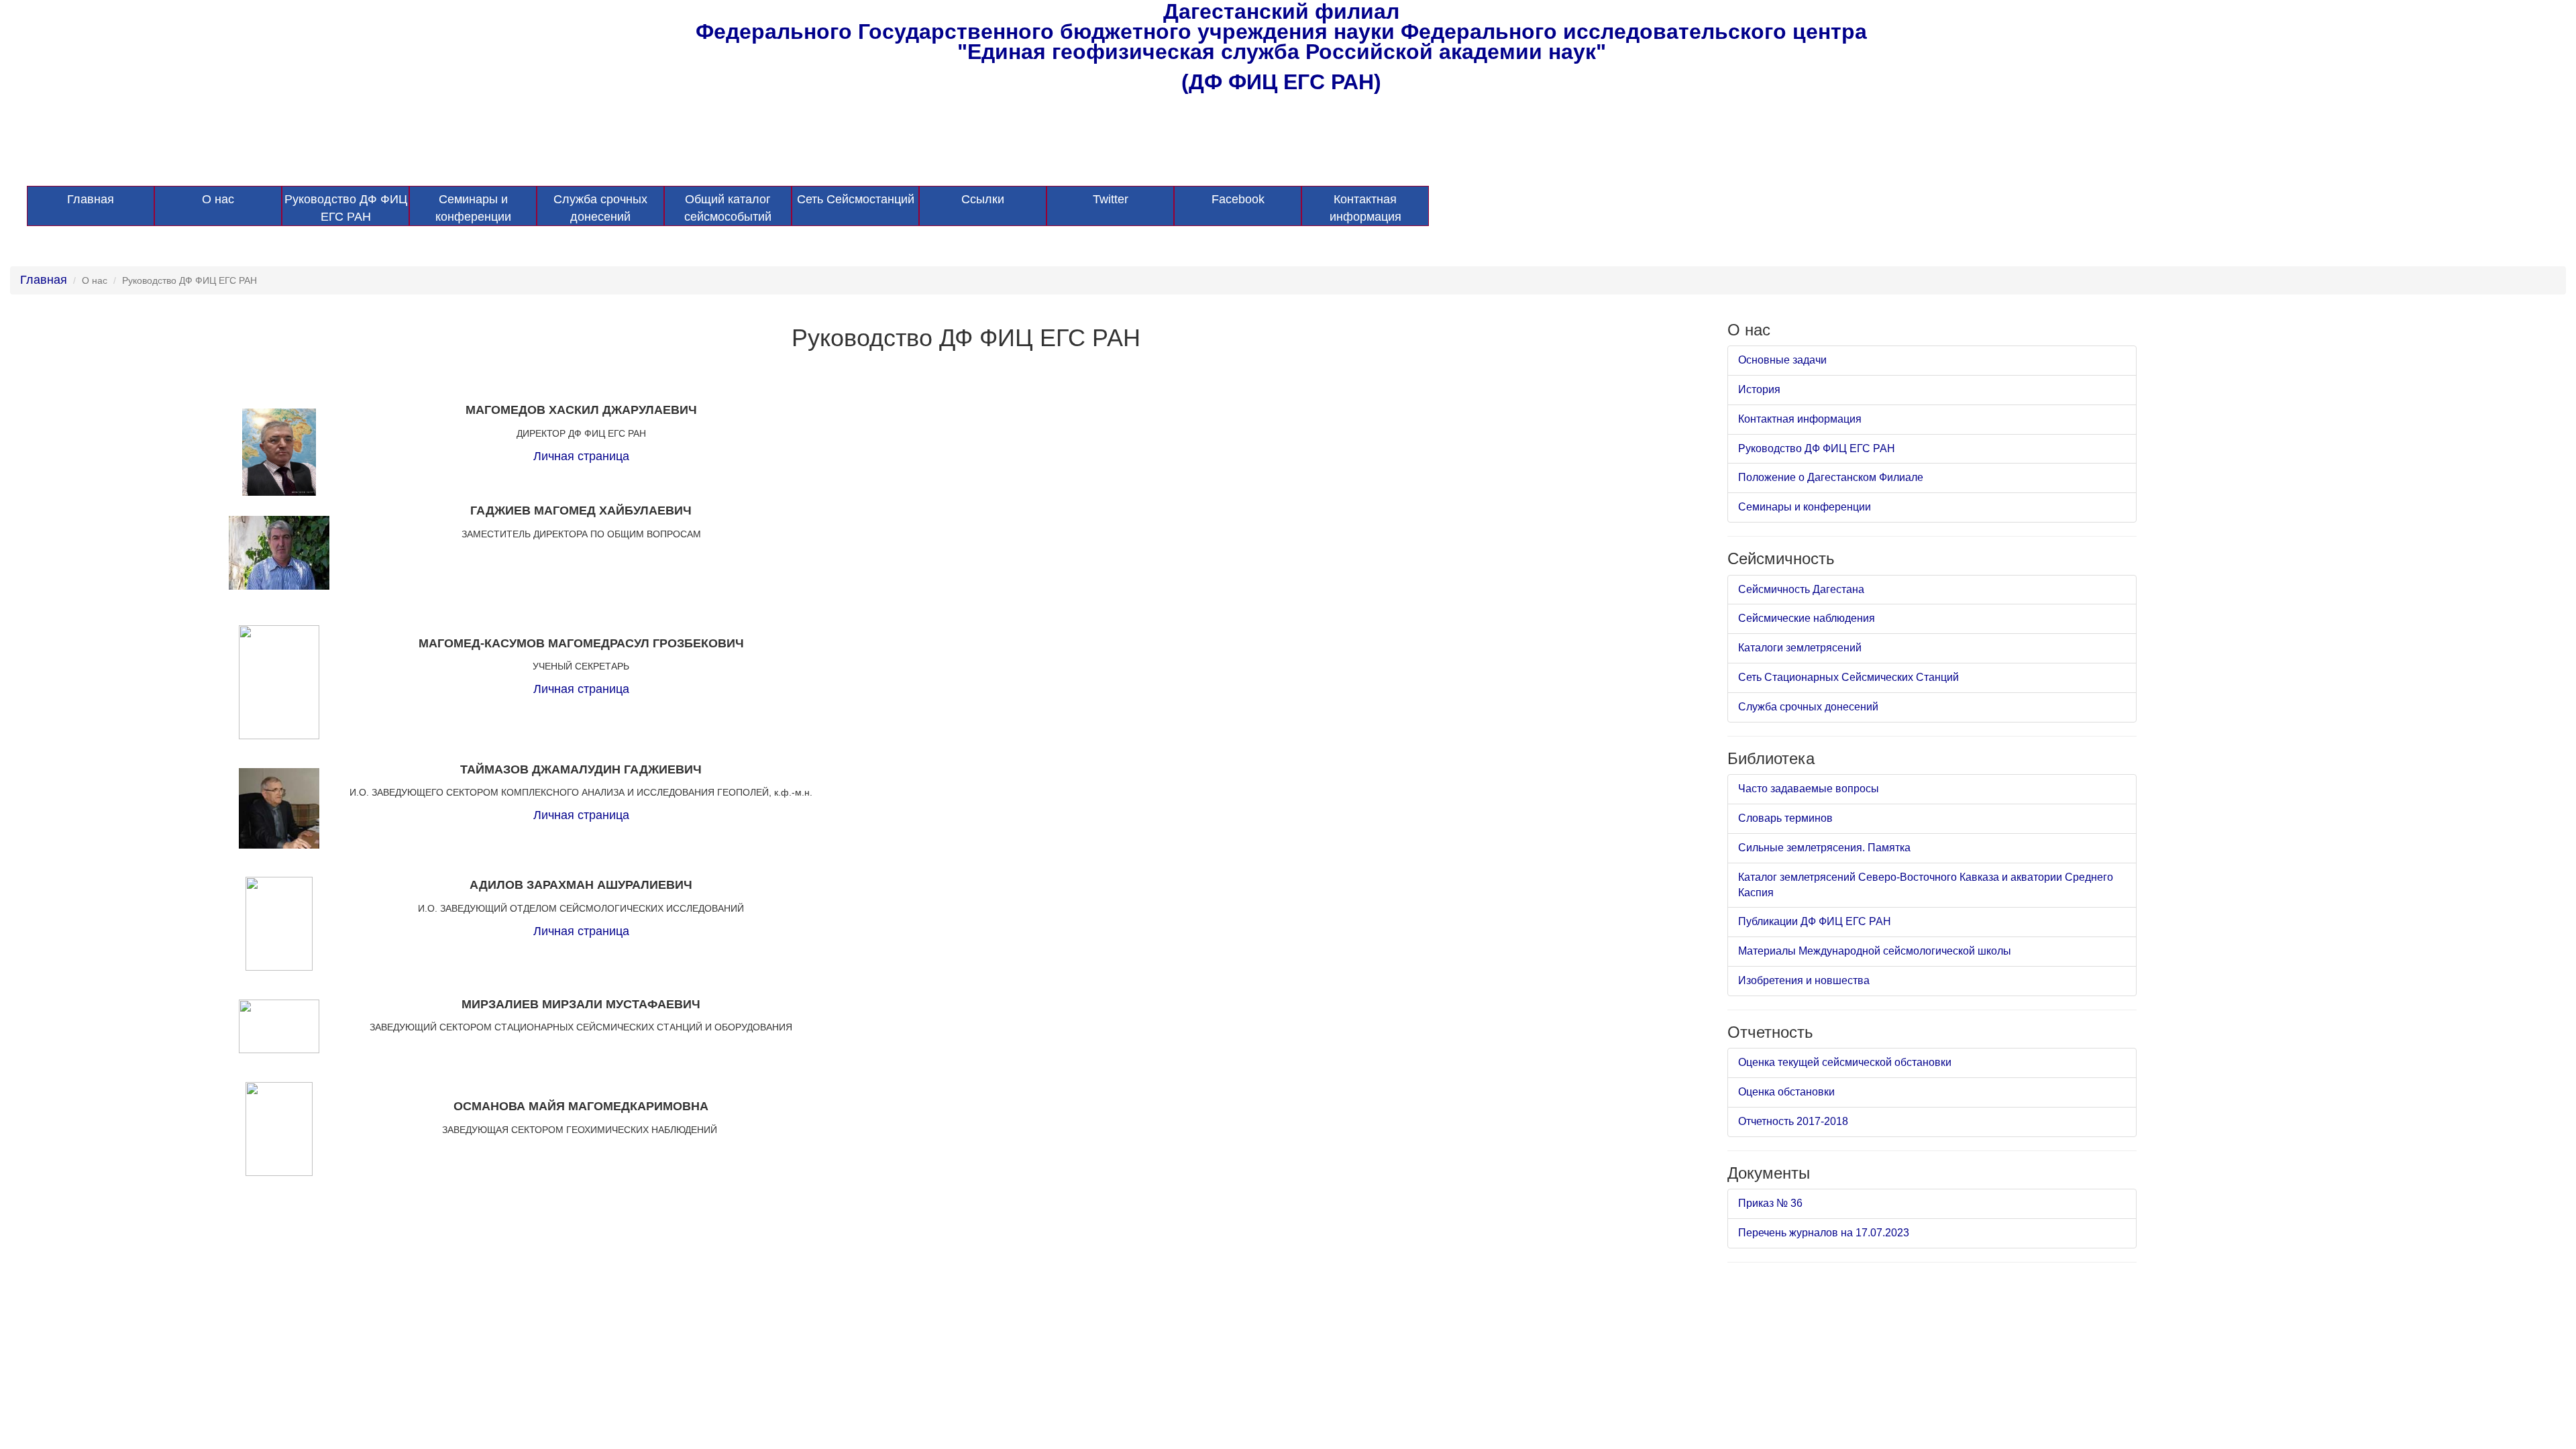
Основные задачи (1782, 360)
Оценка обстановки (1786, 1092)
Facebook (1238, 199)
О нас (218, 199)
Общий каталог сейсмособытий (728, 208)
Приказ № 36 (1770, 1203)
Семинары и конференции (473, 208)
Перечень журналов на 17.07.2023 (1824, 1233)
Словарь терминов (1785, 818)
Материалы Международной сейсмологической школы (1875, 951)
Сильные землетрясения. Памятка (1824, 848)
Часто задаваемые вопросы (1809, 789)
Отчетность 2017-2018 (1793, 1121)
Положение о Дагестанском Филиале (1831, 477)
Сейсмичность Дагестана (1801, 589)
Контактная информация (1365, 208)
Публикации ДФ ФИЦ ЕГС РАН (1815, 921)
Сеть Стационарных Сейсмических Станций (1848, 677)
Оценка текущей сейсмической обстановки (1845, 1062)
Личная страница (581, 456)
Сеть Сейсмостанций (856, 199)
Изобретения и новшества (1804, 980)
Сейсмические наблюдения (1807, 618)
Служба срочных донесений (600, 208)
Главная (91, 199)
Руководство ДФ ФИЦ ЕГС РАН (346, 208)
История (1759, 389)
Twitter (1111, 199)
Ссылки (983, 199)
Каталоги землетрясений (1800, 648)
